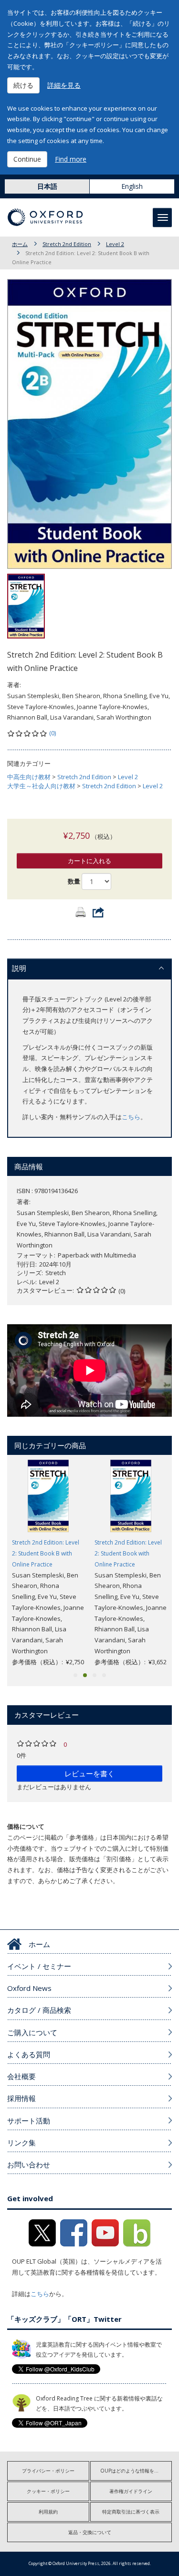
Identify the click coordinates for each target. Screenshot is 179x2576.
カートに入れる (89, 861)
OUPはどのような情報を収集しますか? (136, 2471)
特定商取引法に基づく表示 (131, 2512)
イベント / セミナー (39, 1966)
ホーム (20, 244)
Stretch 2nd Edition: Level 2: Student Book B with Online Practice (46, 1553)
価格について (26, 1826)
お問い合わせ (29, 2164)
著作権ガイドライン (131, 2491)
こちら (131, 1117)
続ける (23, 85)
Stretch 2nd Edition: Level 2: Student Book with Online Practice (128, 1553)
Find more (71, 159)
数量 (74, 881)
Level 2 (115, 244)
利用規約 (48, 2512)
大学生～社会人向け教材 (41, 786)
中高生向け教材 (29, 777)
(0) (53, 733)
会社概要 (21, 2076)
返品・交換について (90, 2532)
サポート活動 (29, 2121)
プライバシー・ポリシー (48, 2471)
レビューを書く (89, 1773)
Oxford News (29, 1988)
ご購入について (32, 2032)
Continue (27, 159)
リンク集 (21, 2143)
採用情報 (21, 2098)
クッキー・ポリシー (48, 2491)
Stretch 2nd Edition (67, 244)
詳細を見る (64, 85)
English (132, 186)
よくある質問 (29, 2054)
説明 (19, 968)
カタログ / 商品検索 (39, 2010)
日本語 (47, 186)
